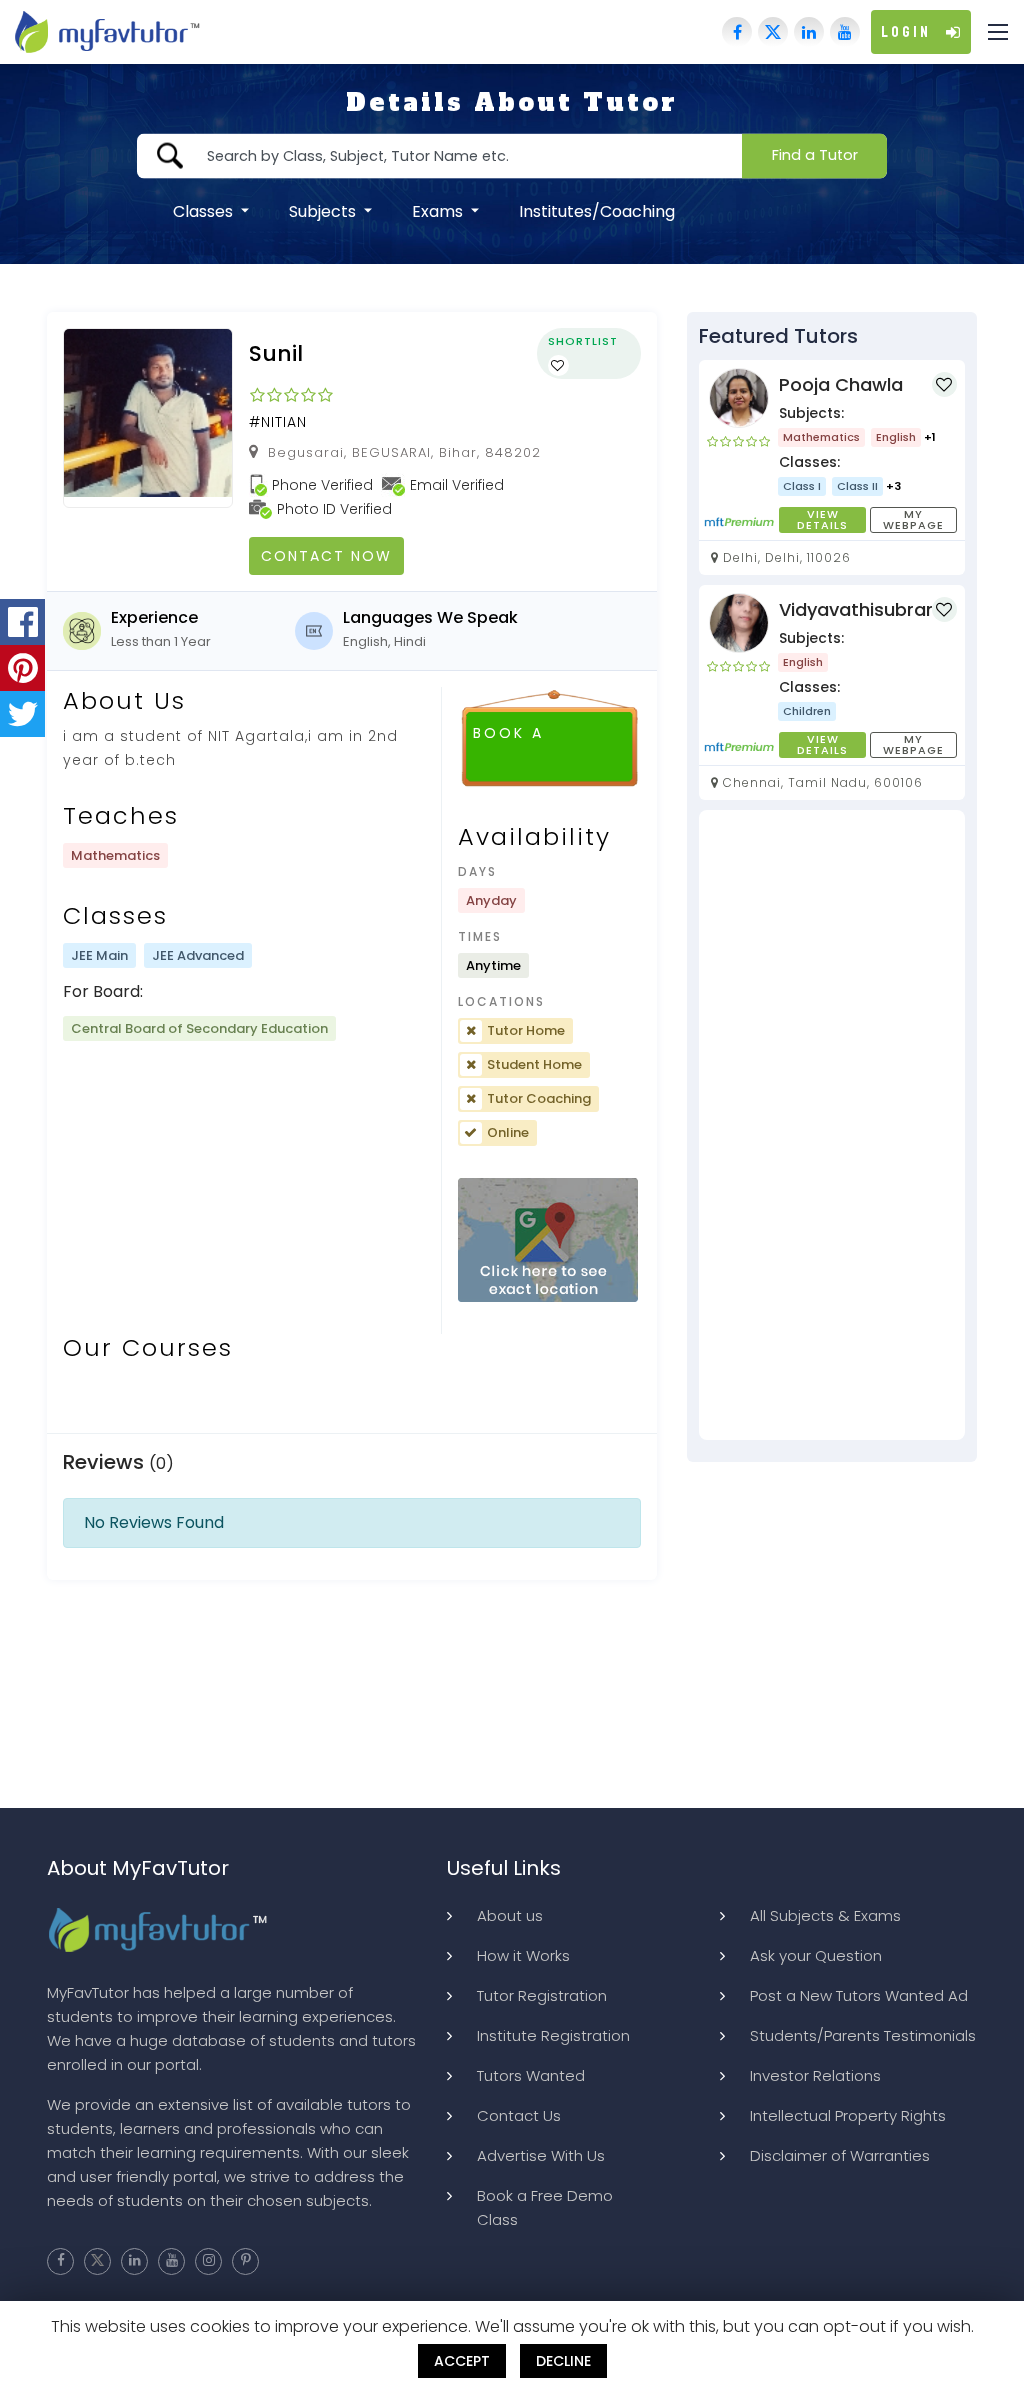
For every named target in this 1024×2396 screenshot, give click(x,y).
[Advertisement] (832, 1125)
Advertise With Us (541, 2155)
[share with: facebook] (22, 622)
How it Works (523, 1955)
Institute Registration (553, 2035)
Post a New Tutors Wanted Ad (859, 1995)
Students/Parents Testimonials (863, 2035)
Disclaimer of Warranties (840, 2155)
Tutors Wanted (531, 2075)
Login (906, 32)
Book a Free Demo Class (545, 2207)
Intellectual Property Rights (848, 2115)
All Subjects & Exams (825, 1915)
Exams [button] (439, 210)
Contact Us (519, 2115)
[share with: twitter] (22, 714)
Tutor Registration (542, 1995)
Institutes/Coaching (597, 210)
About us (510, 1915)
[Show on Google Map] (548, 1240)
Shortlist (583, 341)
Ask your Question (816, 1955)
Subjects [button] (324, 210)
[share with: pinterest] (22, 668)
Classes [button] (205, 210)
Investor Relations (815, 2075)
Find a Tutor (815, 155)
